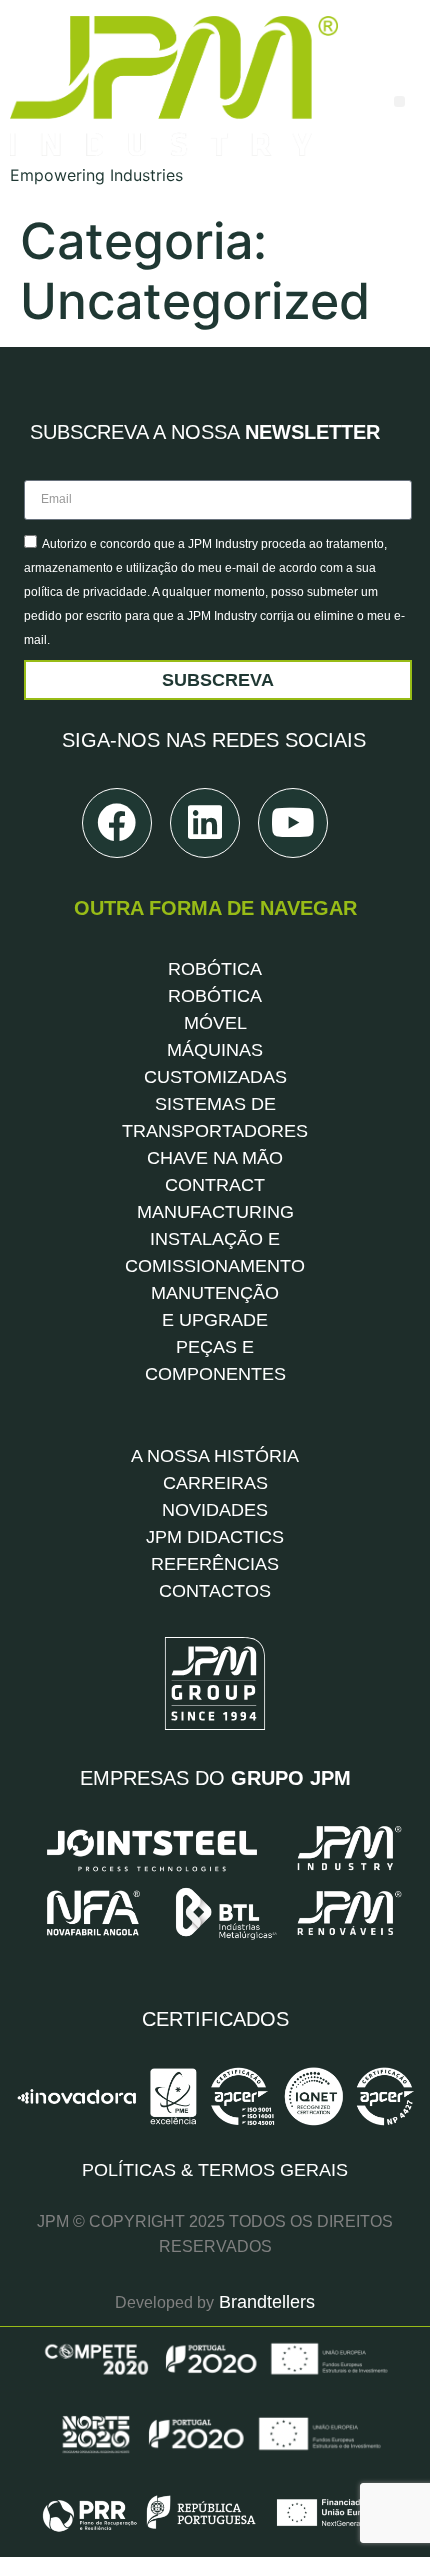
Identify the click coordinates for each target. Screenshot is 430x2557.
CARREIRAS (215, 1483)
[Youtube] (293, 823)
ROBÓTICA (215, 969)
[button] (399, 101)
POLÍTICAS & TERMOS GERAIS (215, 2170)
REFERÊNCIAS (215, 1564)
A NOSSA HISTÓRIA (215, 1456)
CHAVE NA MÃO (215, 1158)
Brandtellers (264, 2302)
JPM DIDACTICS (215, 1537)
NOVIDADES (215, 1510)
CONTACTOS (215, 1591)
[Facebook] (117, 823)
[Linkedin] (205, 823)
